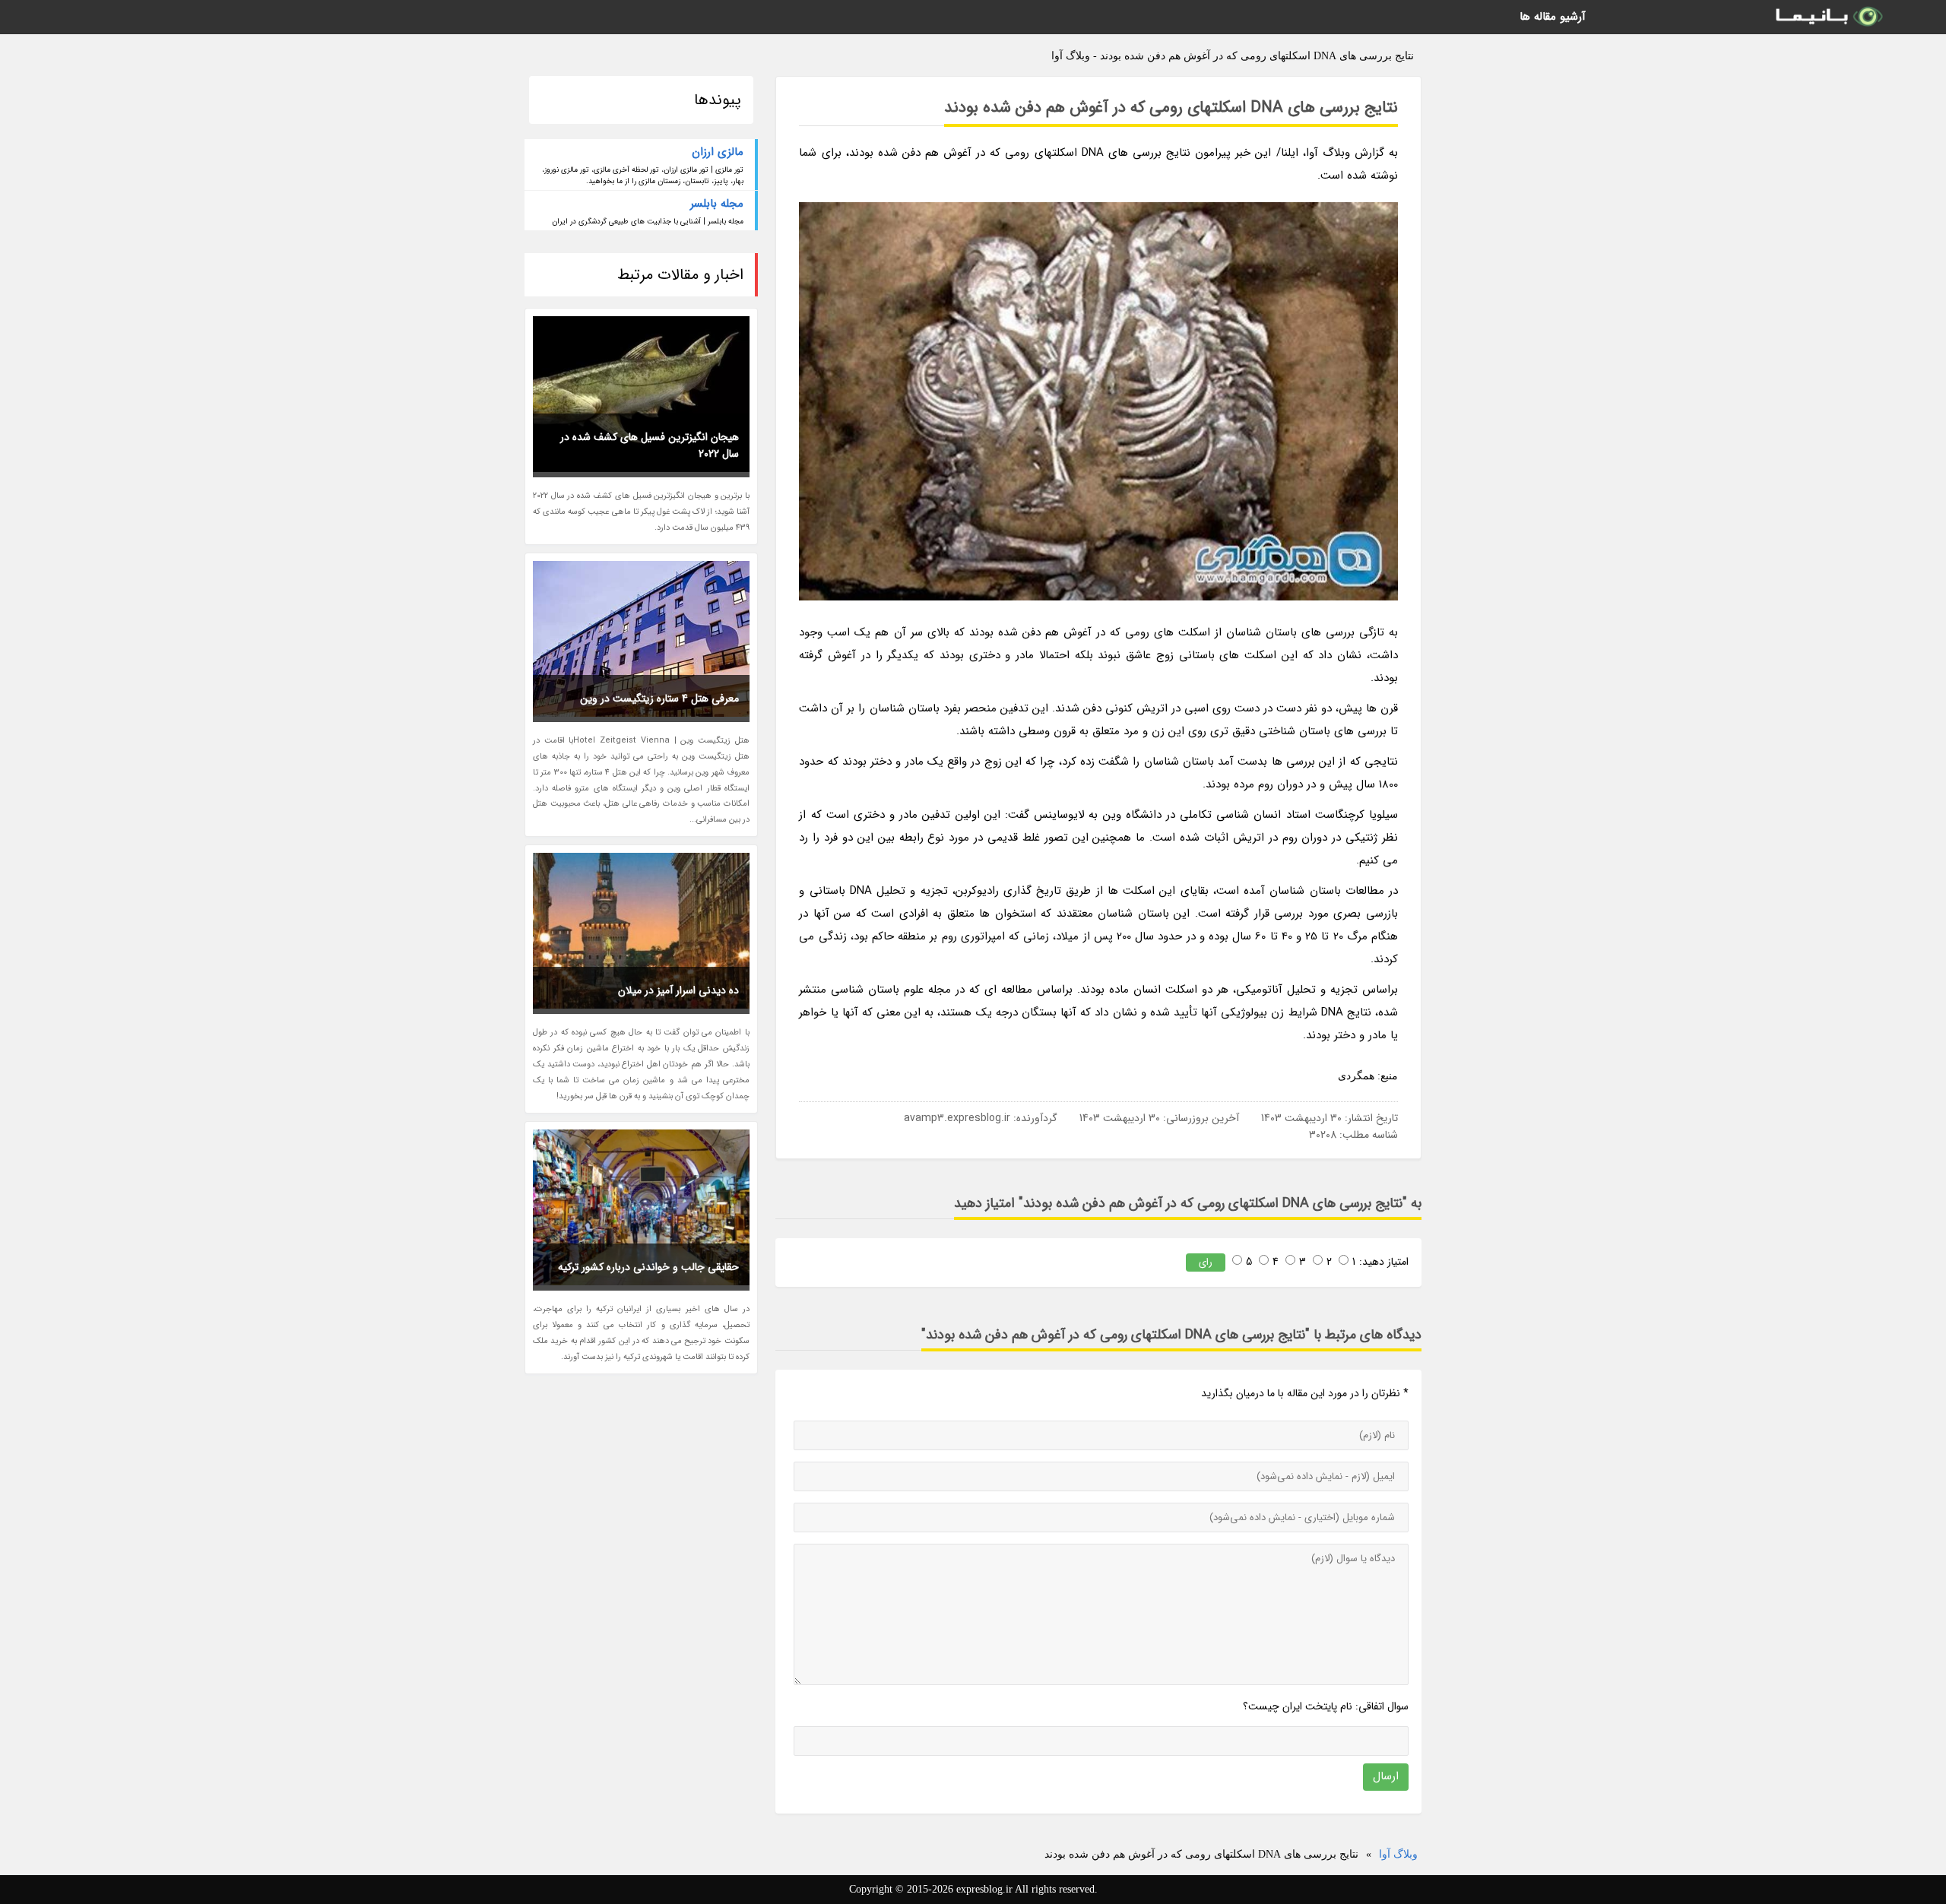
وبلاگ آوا (1398, 1854)
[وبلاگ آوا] (1828, 17)
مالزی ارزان (718, 152)
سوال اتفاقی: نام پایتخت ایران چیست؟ (1326, 1706)
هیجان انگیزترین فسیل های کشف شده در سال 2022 (650, 445)
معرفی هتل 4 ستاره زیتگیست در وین (659, 699)
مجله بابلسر (717, 204)
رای (1206, 1262)
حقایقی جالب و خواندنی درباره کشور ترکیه (648, 1267)
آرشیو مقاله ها (1553, 17)
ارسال (1386, 1776)
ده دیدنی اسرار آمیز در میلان (678, 990)
